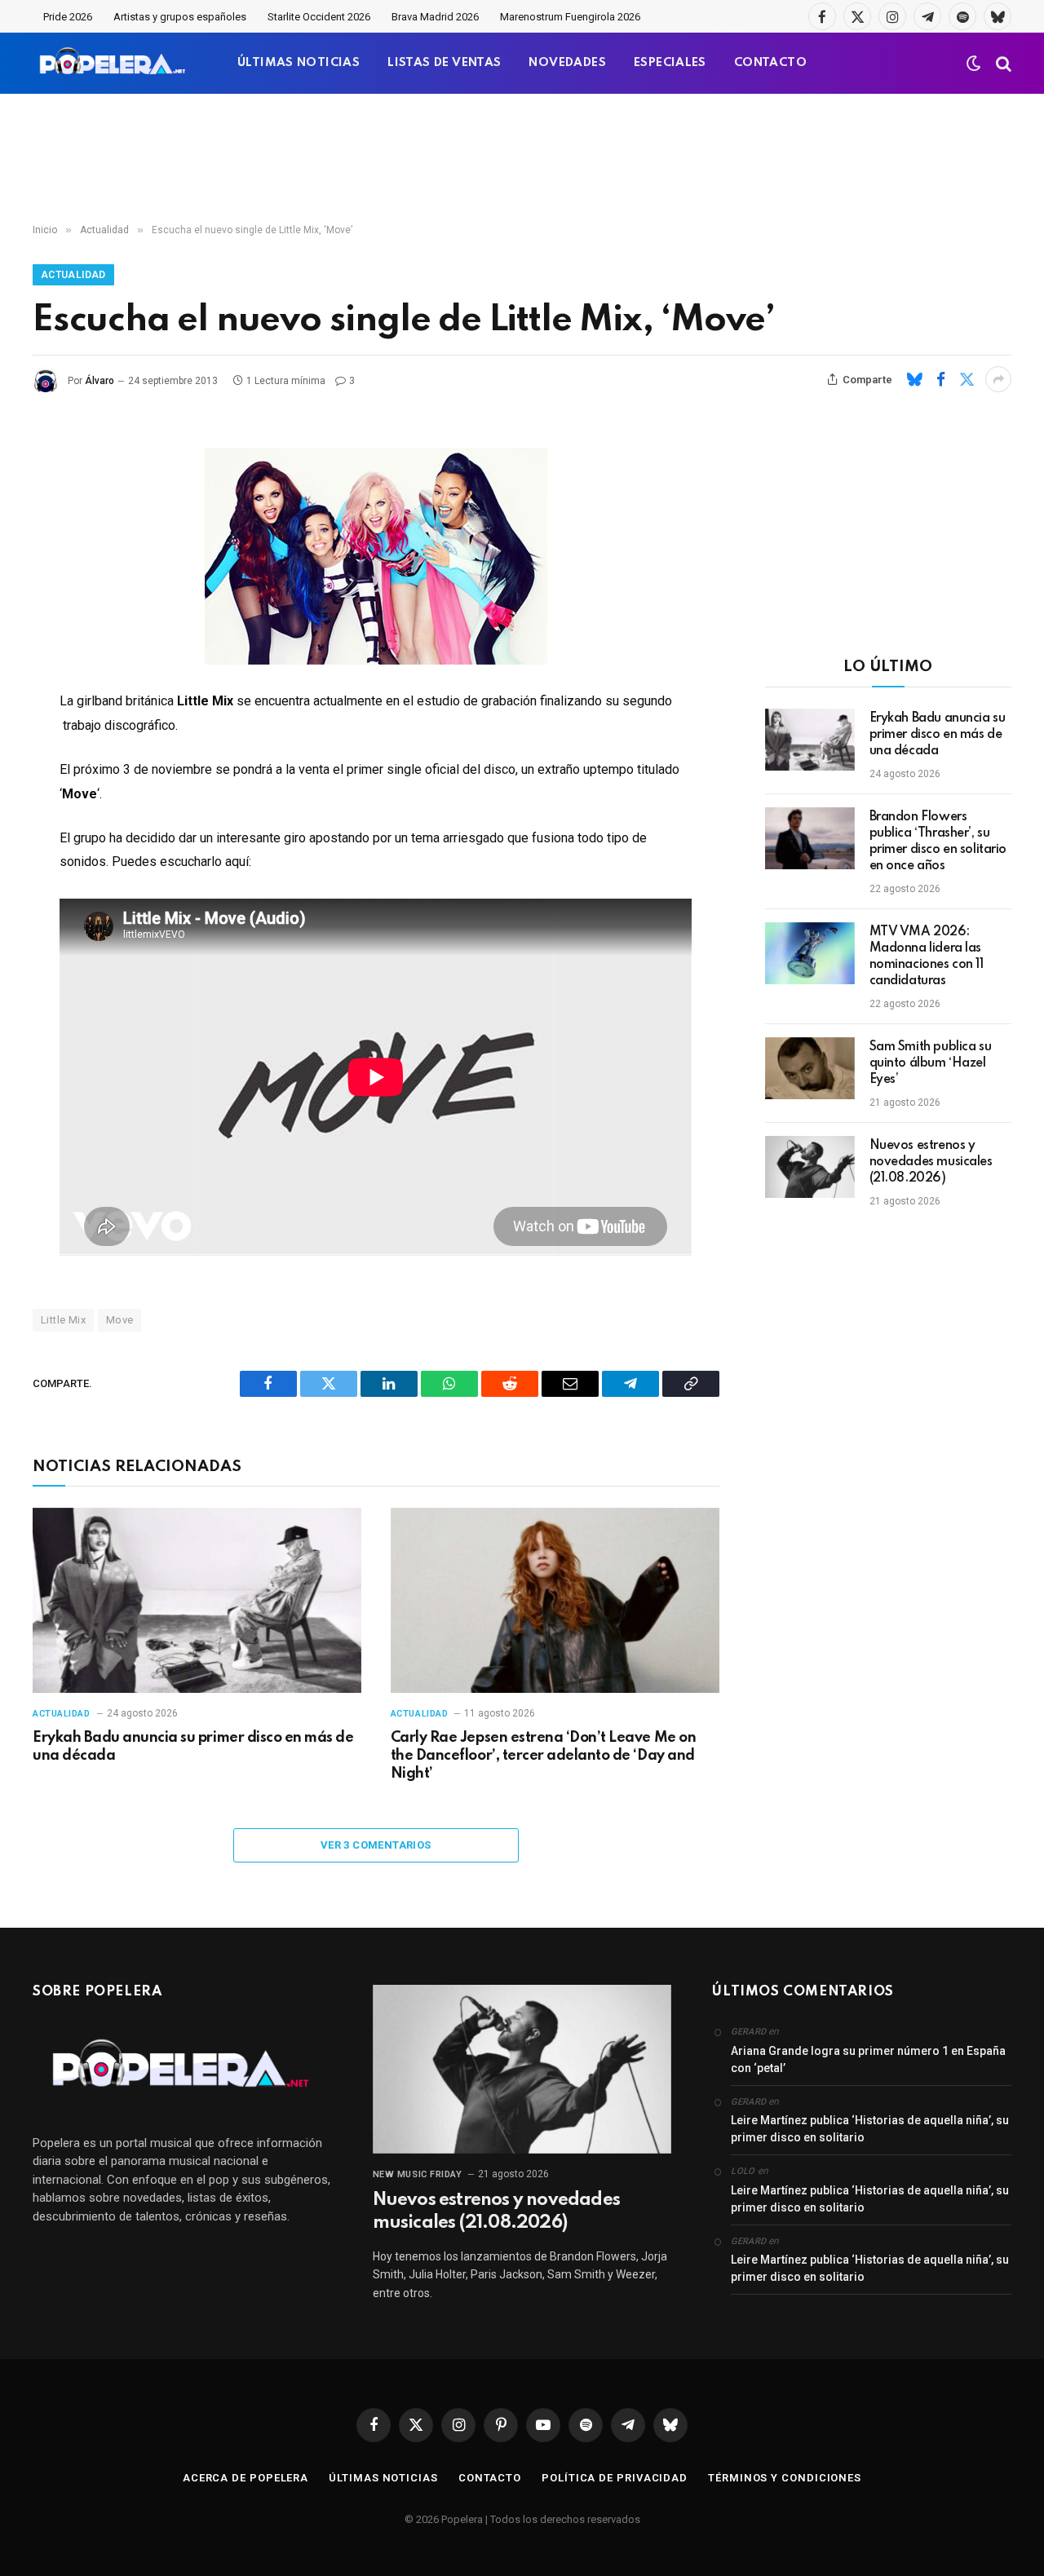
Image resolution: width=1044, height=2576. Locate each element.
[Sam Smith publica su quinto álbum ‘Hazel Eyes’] (810, 1068)
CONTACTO (770, 63)
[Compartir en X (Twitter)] (967, 379)
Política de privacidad (615, 2478)
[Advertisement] (522, 159)
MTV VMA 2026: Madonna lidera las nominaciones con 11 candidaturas (927, 957)
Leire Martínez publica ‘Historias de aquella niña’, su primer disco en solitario (870, 2129)
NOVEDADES (567, 63)
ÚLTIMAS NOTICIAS (299, 63)
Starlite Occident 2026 (319, 17)
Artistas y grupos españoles (180, 17)
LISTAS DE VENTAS (444, 63)
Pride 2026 (68, 17)
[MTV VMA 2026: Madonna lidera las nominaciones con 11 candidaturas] (810, 953)
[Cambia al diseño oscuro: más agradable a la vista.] (974, 64)
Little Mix (63, 1320)
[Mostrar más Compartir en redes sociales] (998, 379)
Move (120, 1320)
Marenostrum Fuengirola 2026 (570, 17)
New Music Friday (418, 2174)
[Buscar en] (1002, 63)
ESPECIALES (670, 63)
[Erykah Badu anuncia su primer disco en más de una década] (197, 1600)
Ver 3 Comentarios (376, 1845)
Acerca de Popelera (246, 2478)
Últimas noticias (383, 2478)
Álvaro (100, 381)
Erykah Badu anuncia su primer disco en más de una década (193, 1747)
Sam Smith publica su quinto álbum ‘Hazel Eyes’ (931, 1063)
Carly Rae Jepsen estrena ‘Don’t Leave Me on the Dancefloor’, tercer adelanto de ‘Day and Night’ (543, 1756)
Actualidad (73, 275)
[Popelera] (114, 63)
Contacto (490, 2478)
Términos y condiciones (785, 2478)
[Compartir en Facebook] (940, 379)
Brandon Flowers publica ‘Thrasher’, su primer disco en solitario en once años (938, 842)
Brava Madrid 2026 (435, 17)
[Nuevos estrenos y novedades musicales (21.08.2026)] (810, 1167)
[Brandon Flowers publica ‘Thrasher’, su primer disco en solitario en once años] (810, 838)
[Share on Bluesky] (914, 379)
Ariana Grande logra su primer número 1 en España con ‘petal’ (868, 2059)
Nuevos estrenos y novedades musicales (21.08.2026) (931, 1162)
